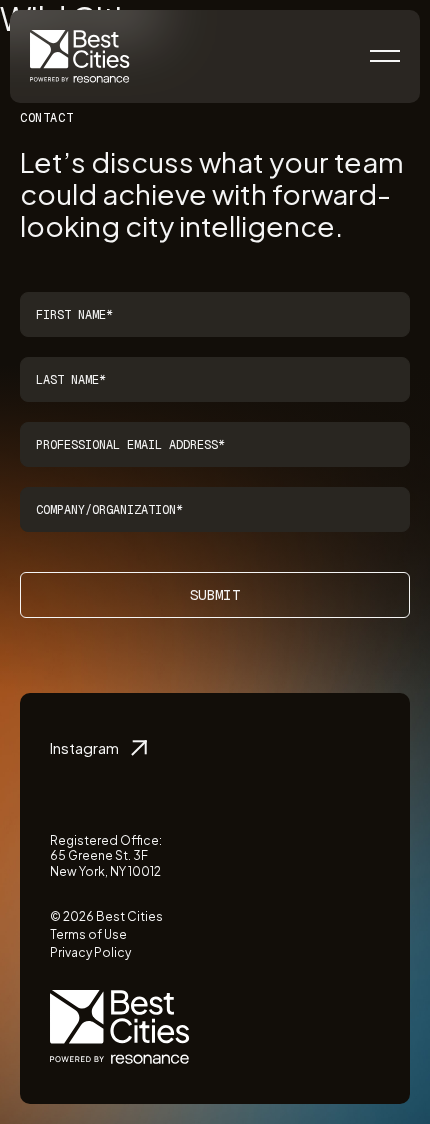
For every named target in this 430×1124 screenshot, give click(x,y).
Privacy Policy (90, 952)
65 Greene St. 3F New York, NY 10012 (105, 863)
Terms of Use (88, 934)
